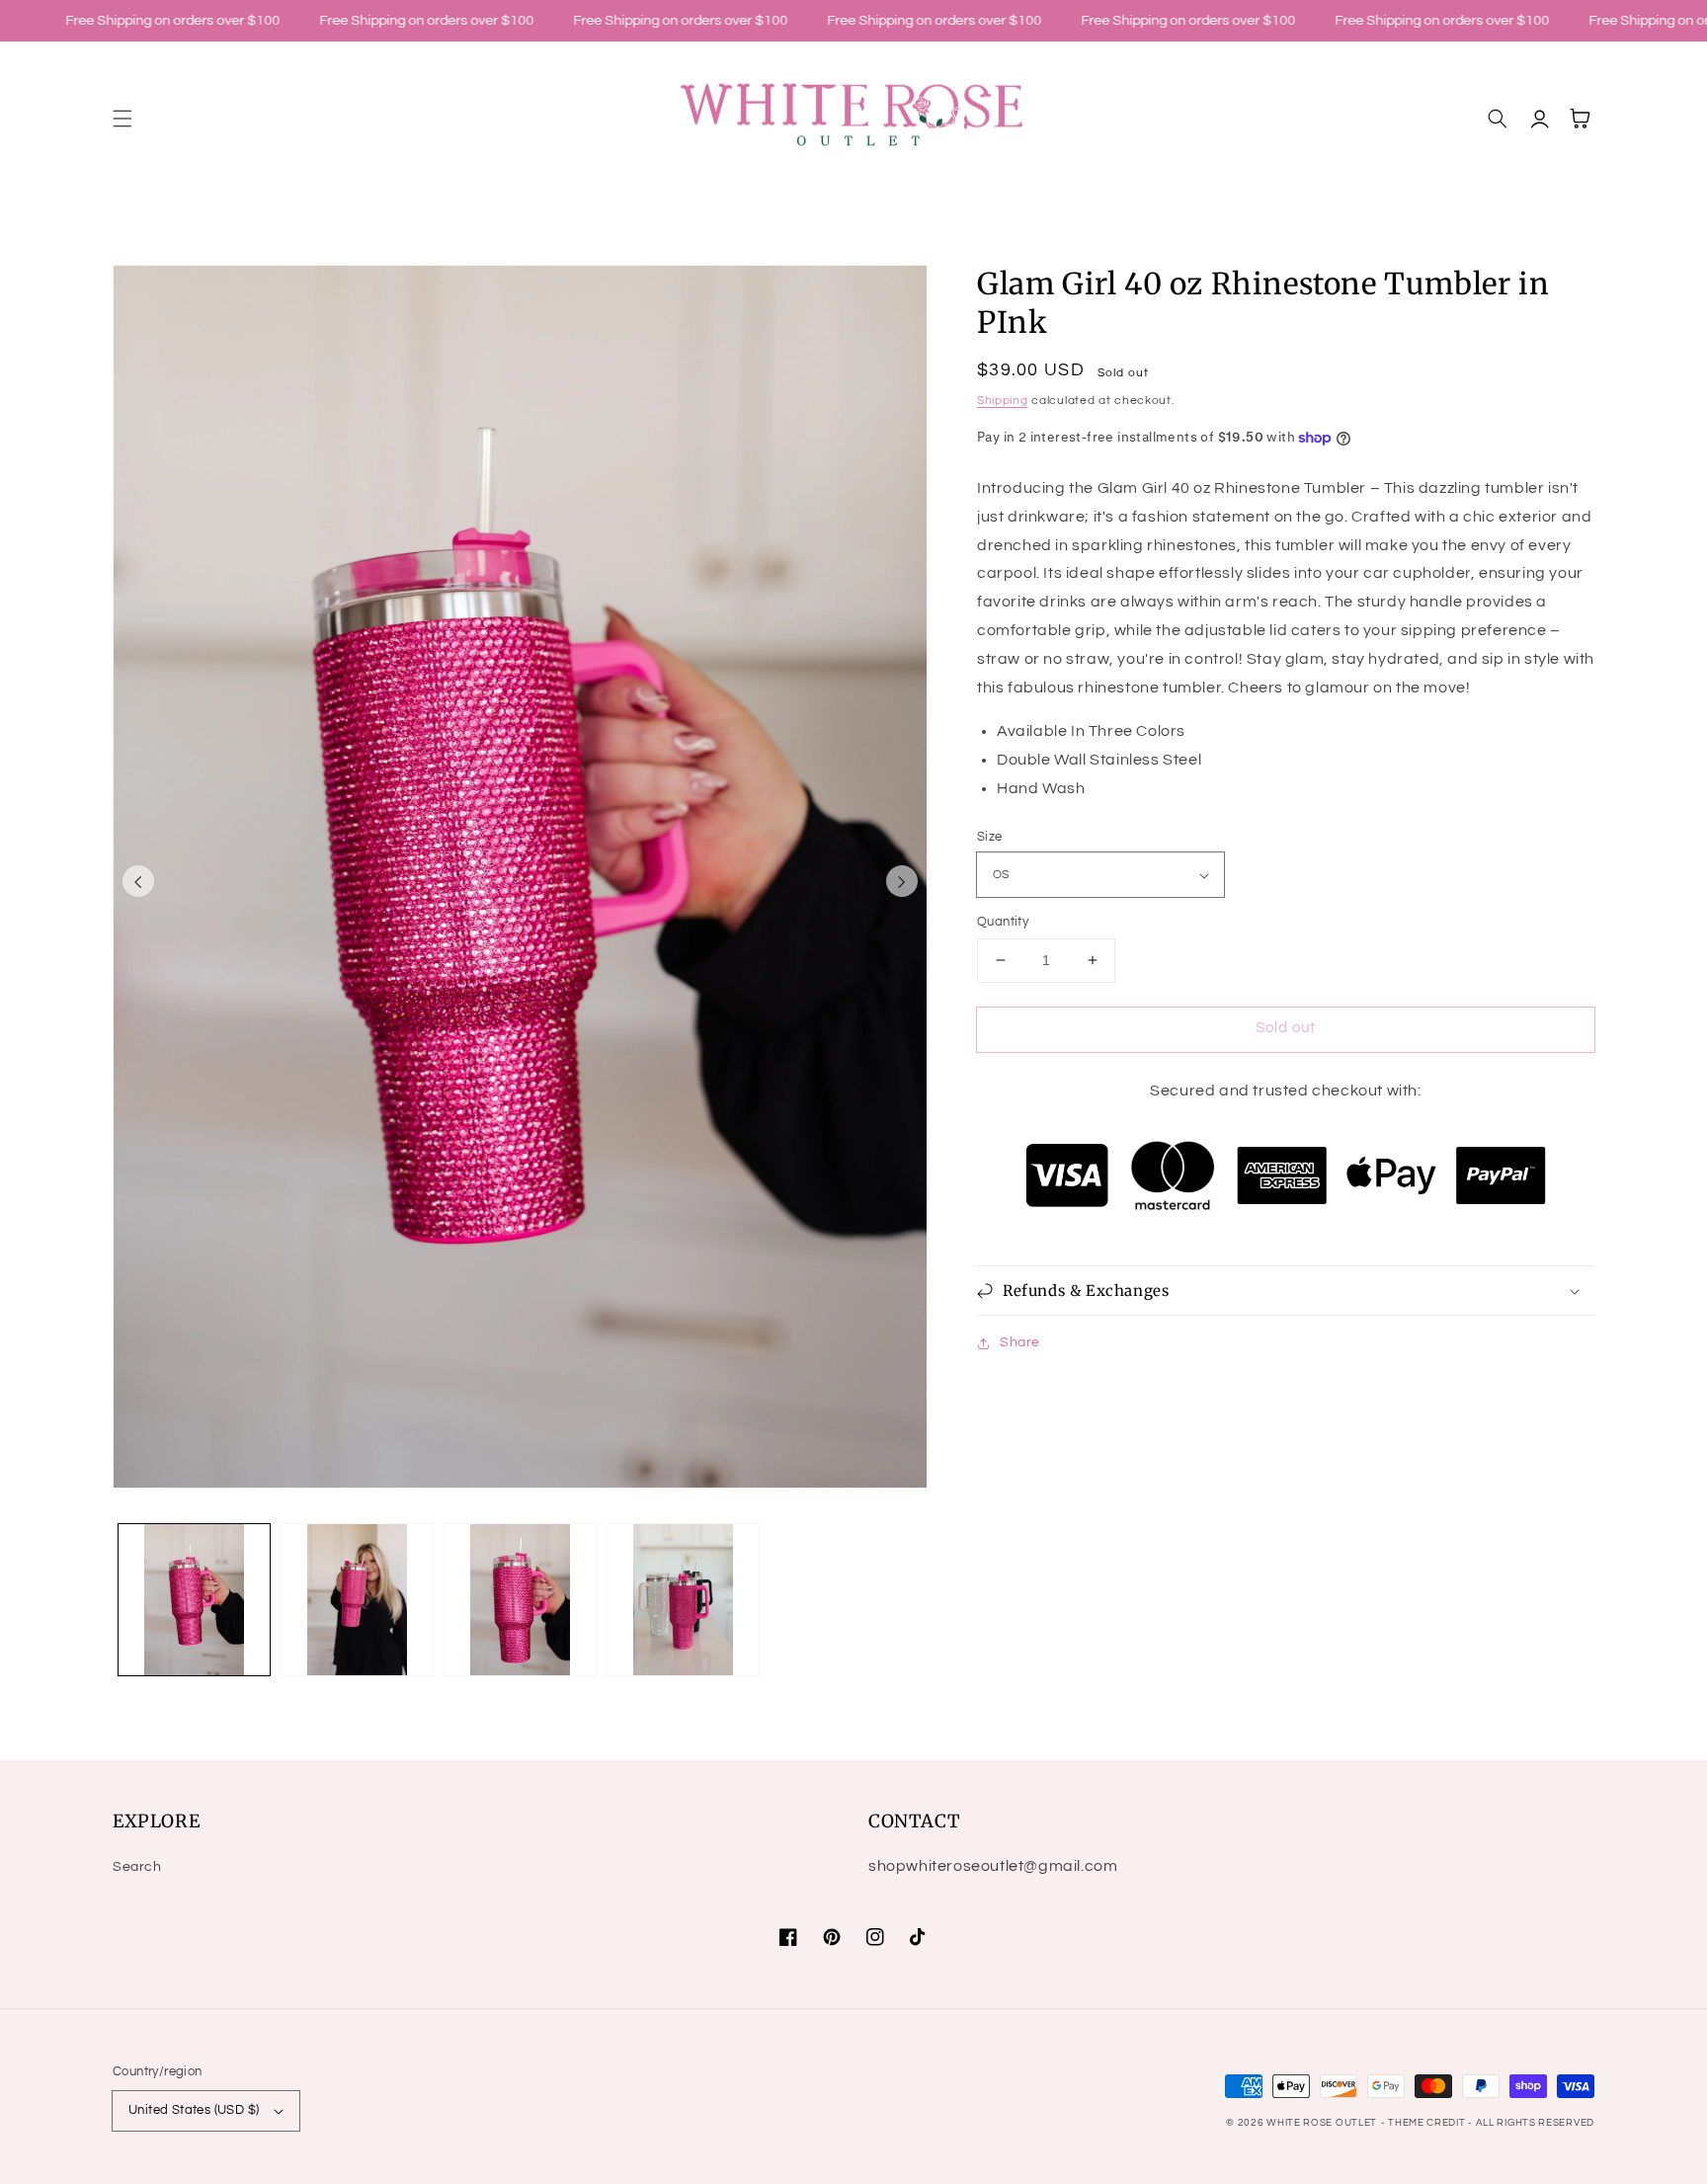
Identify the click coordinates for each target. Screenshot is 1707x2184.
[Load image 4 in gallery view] (683, 1600)
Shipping (1003, 401)
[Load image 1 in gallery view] (194, 1600)
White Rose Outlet (1322, 2123)
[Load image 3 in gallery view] (520, 1600)
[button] (122, 119)
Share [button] (1020, 1342)
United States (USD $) (194, 2110)
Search (137, 1867)
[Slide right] (902, 881)
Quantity (1003, 922)
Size (990, 837)
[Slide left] (138, 881)
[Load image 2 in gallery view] (357, 1600)
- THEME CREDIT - (1428, 2123)
